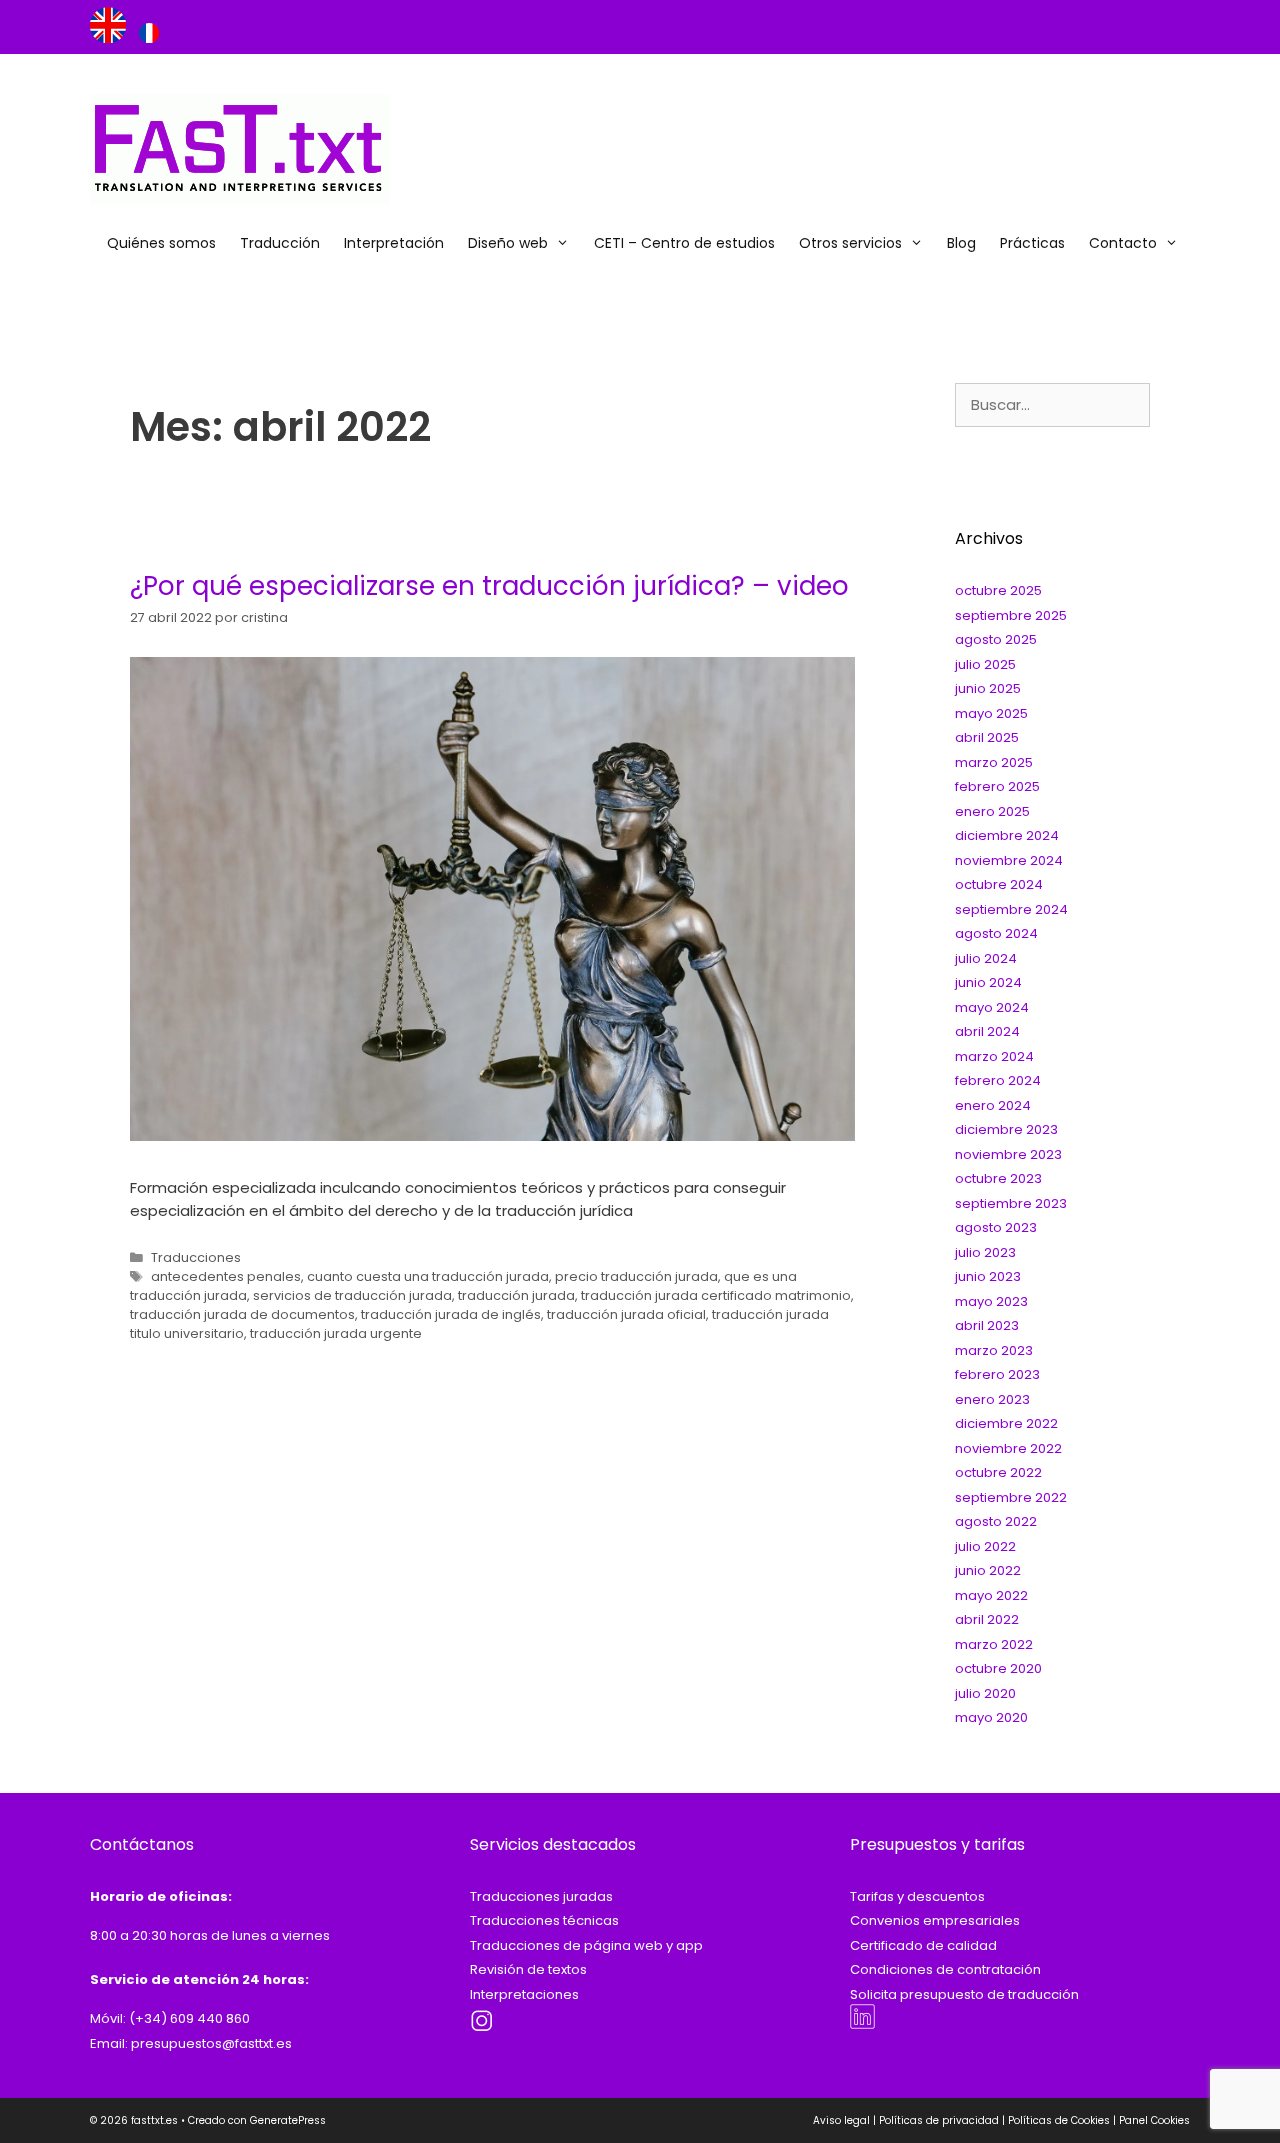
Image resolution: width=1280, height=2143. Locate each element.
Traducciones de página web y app (586, 1945)
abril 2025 (987, 737)
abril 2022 (987, 1619)
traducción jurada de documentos (242, 1314)
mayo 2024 (992, 1007)
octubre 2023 (998, 1178)
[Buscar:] (1052, 405)
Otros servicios (850, 243)
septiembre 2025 (1011, 615)
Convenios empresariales (935, 1920)
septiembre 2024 (1011, 909)
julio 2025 (985, 664)
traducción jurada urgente (336, 1333)
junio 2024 (988, 982)
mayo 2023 (991, 1301)
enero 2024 (993, 1105)
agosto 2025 (996, 639)
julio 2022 (985, 1546)
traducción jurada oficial (626, 1314)
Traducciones (196, 1257)
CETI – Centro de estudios (684, 243)
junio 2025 (988, 688)
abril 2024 (987, 1031)
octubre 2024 (999, 884)
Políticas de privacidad (939, 2120)
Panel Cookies (1154, 2120)
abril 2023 (987, 1325)
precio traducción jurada (636, 1276)
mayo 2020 (991, 1717)
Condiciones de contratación (945, 1969)
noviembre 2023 (1008, 1154)
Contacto (1123, 243)
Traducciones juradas (541, 1896)
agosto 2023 (996, 1227)
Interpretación (394, 243)
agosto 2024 (996, 933)
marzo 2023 (994, 1350)
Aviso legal (841, 2120)
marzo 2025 (994, 762)
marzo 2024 (994, 1056)
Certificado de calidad (923, 1945)
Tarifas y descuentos (917, 1896)
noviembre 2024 (1009, 860)
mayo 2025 (991, 713)
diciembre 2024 (1007, 835)
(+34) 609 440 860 (189, 2018)
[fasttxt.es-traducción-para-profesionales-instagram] (482, 2029)
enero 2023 (992, 1399)
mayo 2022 (991, 1595)
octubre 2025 (998, 590)
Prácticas (1032, 243)
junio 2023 (988, 1276)
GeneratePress (288, 2120)
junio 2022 (988, 1570)
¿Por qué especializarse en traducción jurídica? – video (489, 586)
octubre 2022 (998, 1472)
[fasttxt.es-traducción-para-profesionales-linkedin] (862, 2024)
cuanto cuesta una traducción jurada (428, 1276)
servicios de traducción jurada (352, 1295)
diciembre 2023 (1006, 1129)
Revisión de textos (528, 1969)
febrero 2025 (997, 786)
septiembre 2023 (1011, 1203)
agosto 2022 (996, 1521)
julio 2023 (985, 1252)
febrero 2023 (997, 1374)
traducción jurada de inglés (451, 1314)
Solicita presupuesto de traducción (964, 1994)
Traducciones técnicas (544, 1920)
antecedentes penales (226, 1276)
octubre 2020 (998, 1668)
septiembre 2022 (1011, 1497)
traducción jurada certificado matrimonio (716, 1295)
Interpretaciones (524, 1994)
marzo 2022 (994, 1644)
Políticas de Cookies (1059, 2120)
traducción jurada (516, 1295)
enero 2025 (992, 811)
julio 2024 (986, 958)
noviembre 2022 (1008, 1448)
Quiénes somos (161, 243)
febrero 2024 (998, 1080)
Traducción (280, 243)
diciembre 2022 (1006, 1423)
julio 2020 (985, 1693)
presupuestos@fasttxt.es (211, 2043)
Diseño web (508, 243)
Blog (961, 243)
